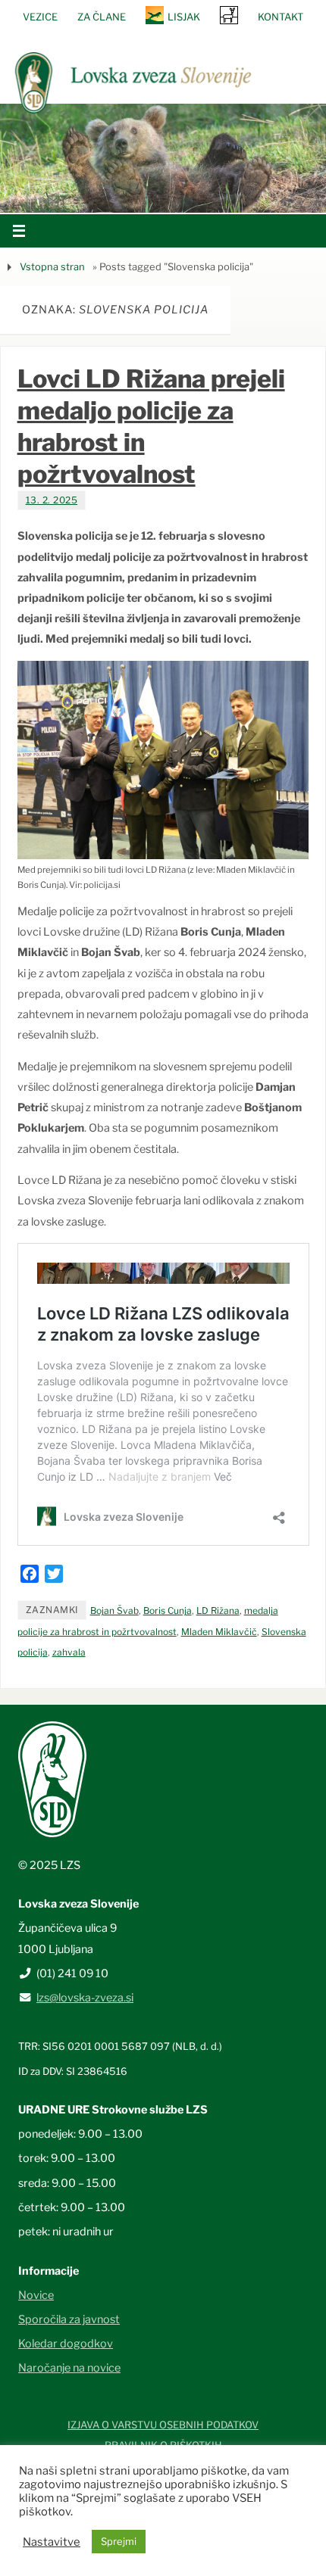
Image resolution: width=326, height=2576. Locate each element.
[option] (163, 158)
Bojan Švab (114, 1610)
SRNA (229, 15)
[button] (118, 193)
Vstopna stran (52, 266)
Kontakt (281, 17)
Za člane (102, 17)
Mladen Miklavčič (219, 1632)
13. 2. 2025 (52, 500)
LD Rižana (218, 1610)
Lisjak (184, 17)
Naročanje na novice (69, 2368)
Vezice (40, 17)
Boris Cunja (168, 1610)
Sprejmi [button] (119, 2541)
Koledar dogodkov (66, 2344)
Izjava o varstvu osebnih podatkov (163, 2425)
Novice (36, 2295)
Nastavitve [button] (52, 2542)
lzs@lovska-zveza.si (85, 1998)
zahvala (69, 1652)
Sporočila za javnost (69, 2319)
